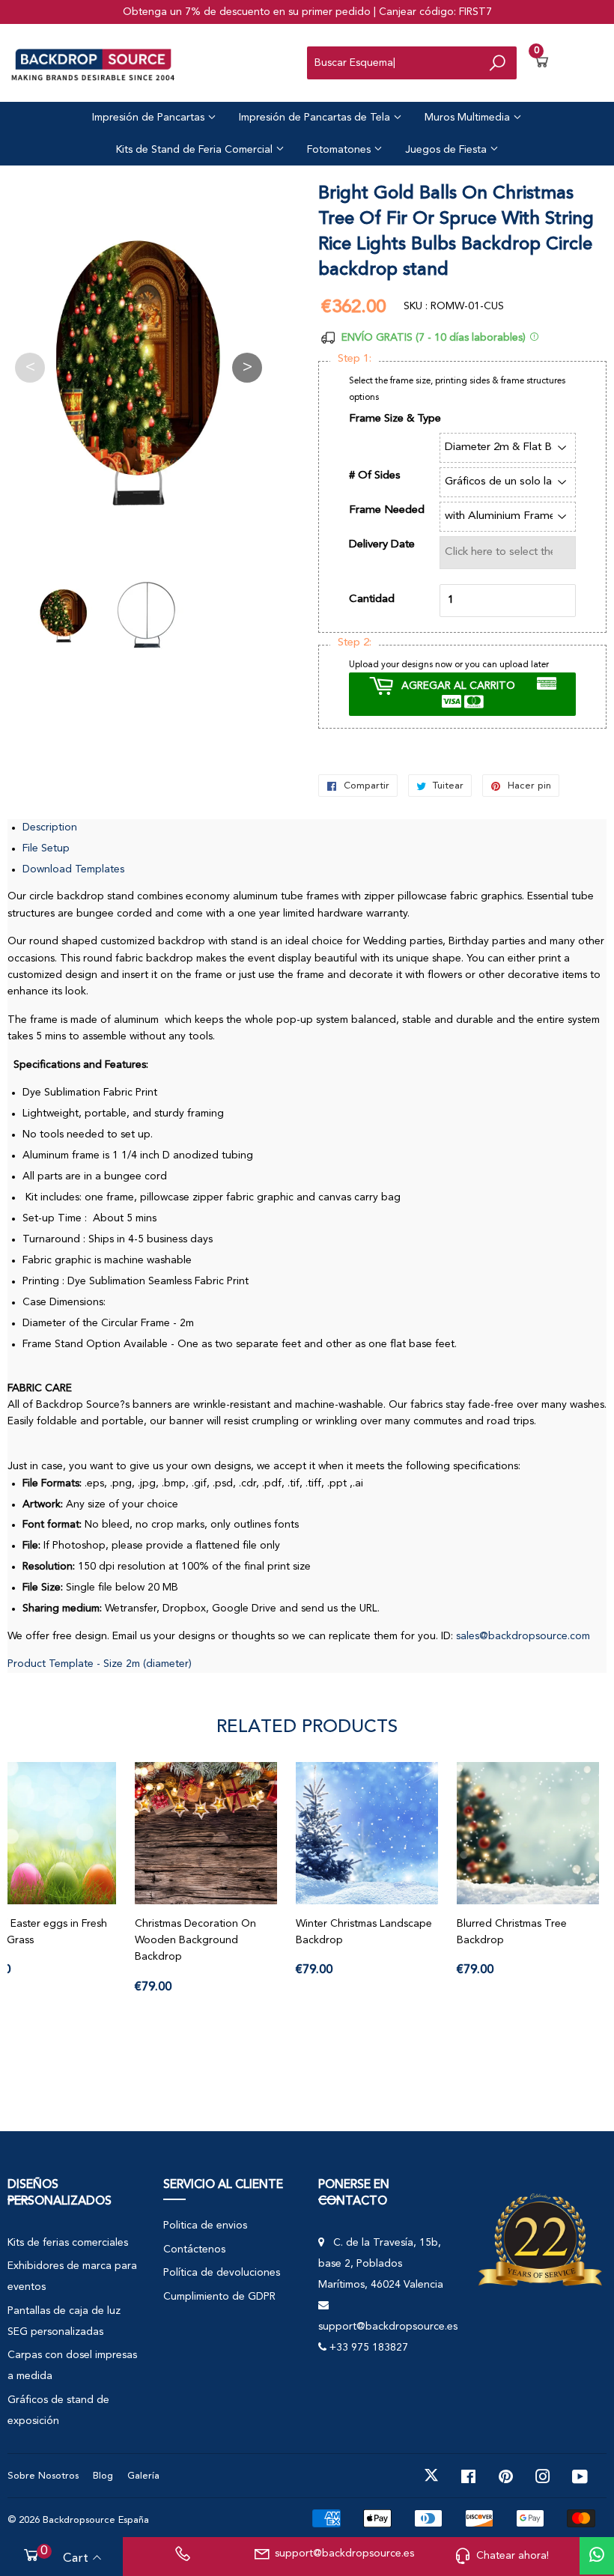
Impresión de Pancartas (150, 118)
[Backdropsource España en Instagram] (543, 2476)
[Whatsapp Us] (597, 2556)
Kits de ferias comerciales (68, 2243)
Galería (143, 2476)
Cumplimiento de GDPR (219, 2297)
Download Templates (73, 869)
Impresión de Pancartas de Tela (316, 118)
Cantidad (372, 599)
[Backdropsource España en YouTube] (580, 2476)
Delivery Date (382, 545)
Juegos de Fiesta (447, 150)
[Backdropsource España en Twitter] (431, 2476)
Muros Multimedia (469, 118)
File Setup (46, 848)
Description (50, 827)
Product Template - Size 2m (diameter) (100, 1664)
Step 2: (355, 643)
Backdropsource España (96, 2520)
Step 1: (355, 359)
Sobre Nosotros (43, 2476)
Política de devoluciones (222, 2273)
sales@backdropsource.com (523, 1636)
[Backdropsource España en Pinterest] (506, 2476)
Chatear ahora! (513, 2556)
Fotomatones (340, 150)
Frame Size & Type (395, 419)
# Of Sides (375, 476)
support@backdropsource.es (344, 2554)
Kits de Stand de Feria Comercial (196, 150)
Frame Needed (387, 510)
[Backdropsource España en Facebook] (468, 2476)
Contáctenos (194, 2250)
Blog (103, 2476)
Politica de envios (205, 2226)
